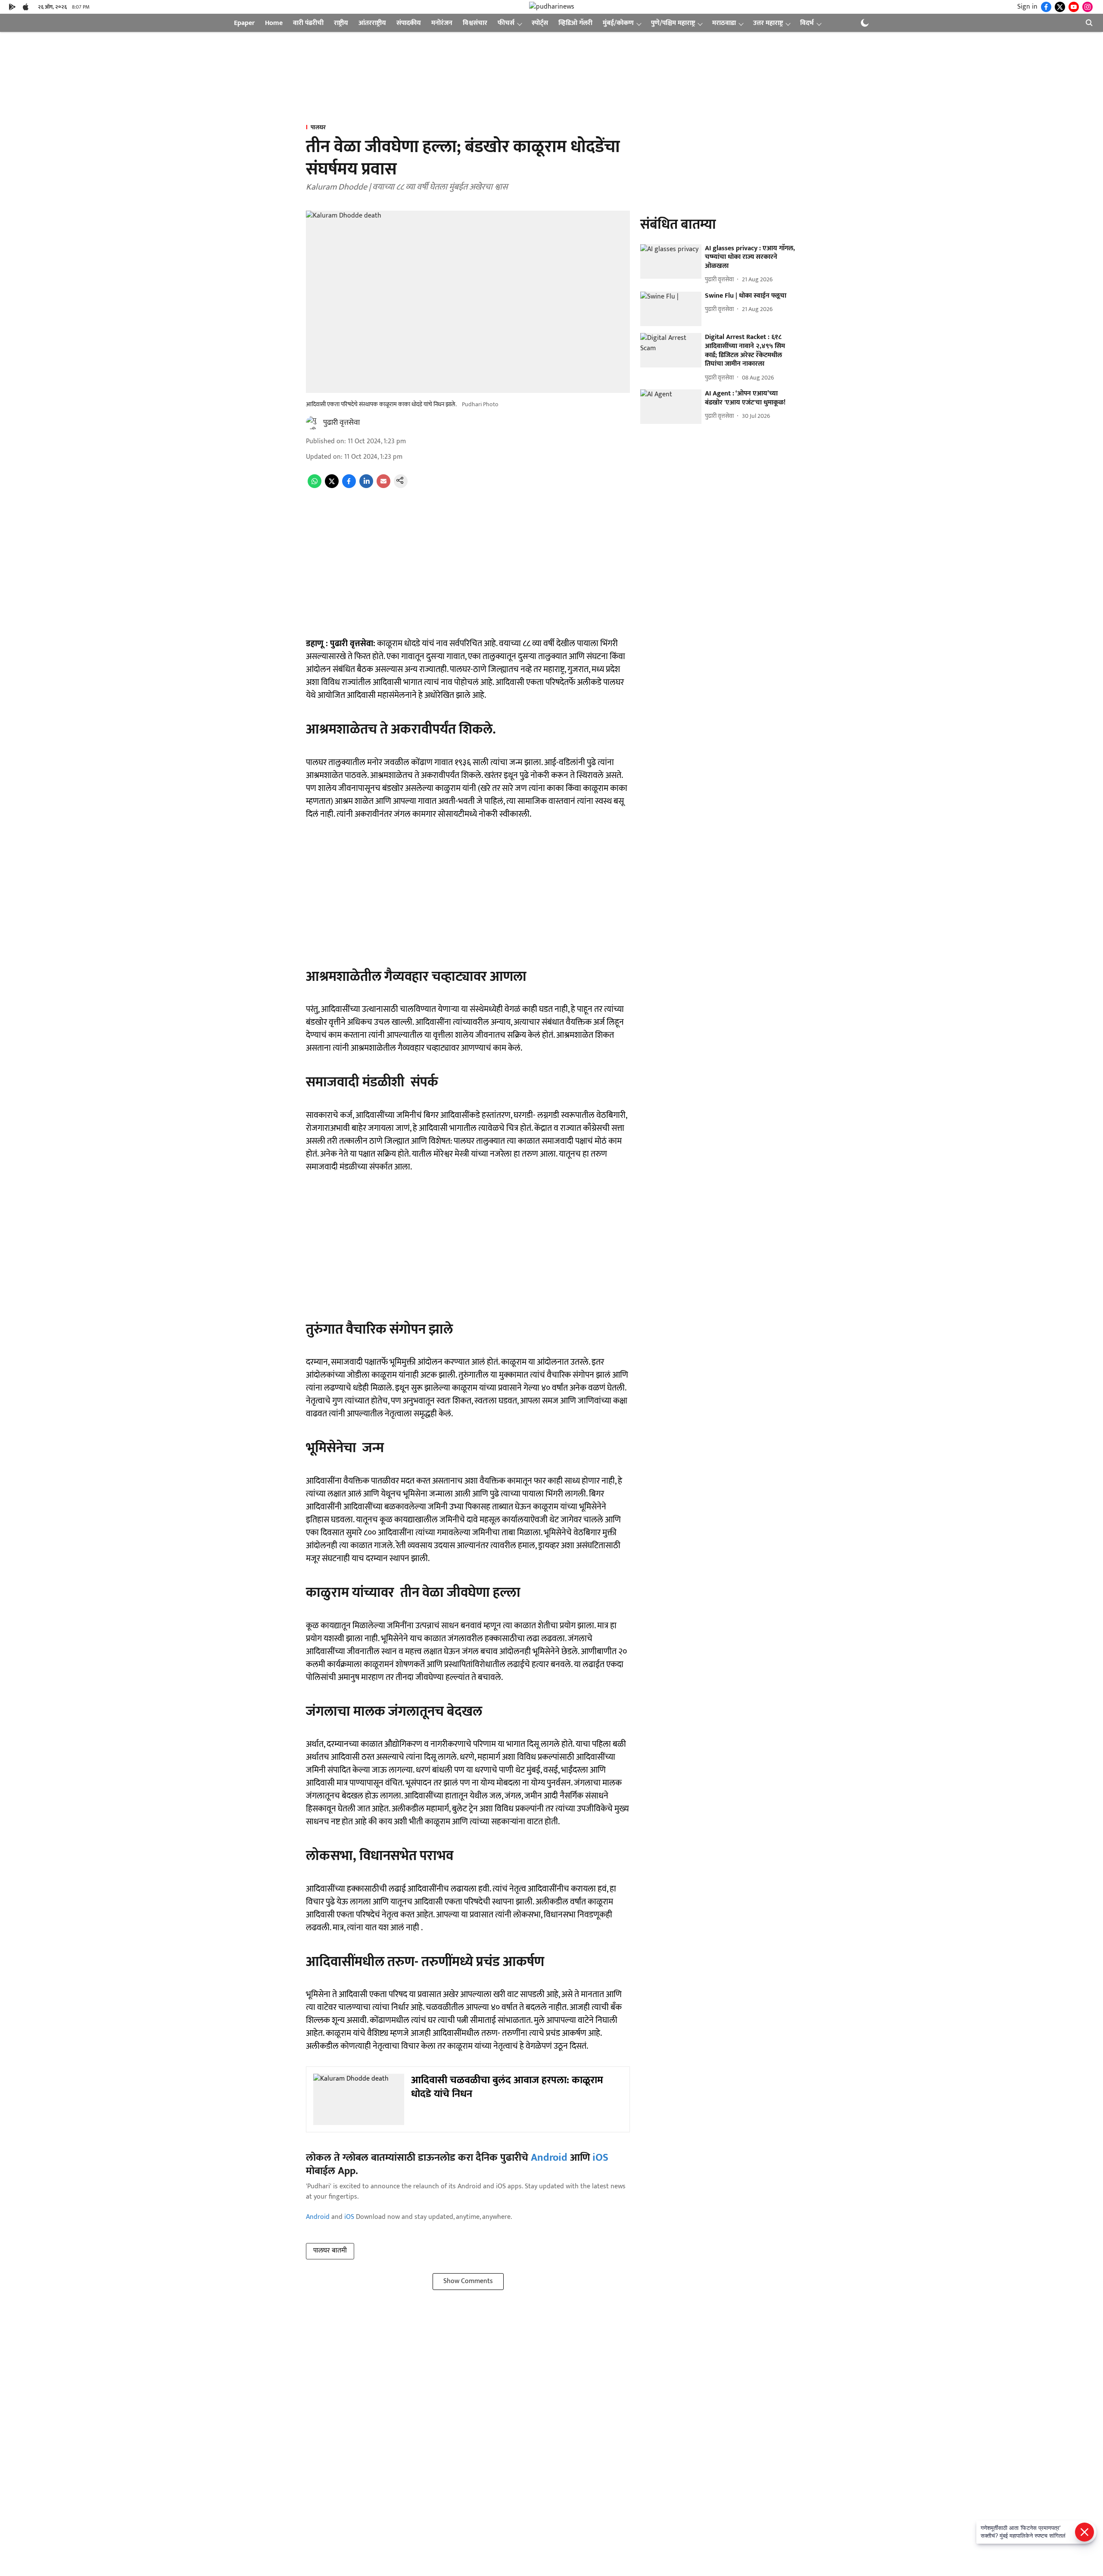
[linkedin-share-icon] (366, 486)
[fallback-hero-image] (671, 261)
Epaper (244, 23)
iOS (600, 2158)
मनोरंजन (442, 23)
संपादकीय (409, 23)
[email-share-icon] (383, 486)
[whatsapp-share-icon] (315, 486)
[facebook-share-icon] (349, 486)
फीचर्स (506, 23)
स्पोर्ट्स (540, 23)
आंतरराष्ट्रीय (372, 23)
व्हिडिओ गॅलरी (575, 23)
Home (274, 23)
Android (549, 2158)
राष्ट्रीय (341, 23)
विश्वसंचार (475, 23)
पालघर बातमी (330, 2251)
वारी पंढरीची (308, 23)
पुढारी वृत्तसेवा (341, 423)
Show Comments (468, 2281)
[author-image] (313, 423)
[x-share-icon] (332, 486)
